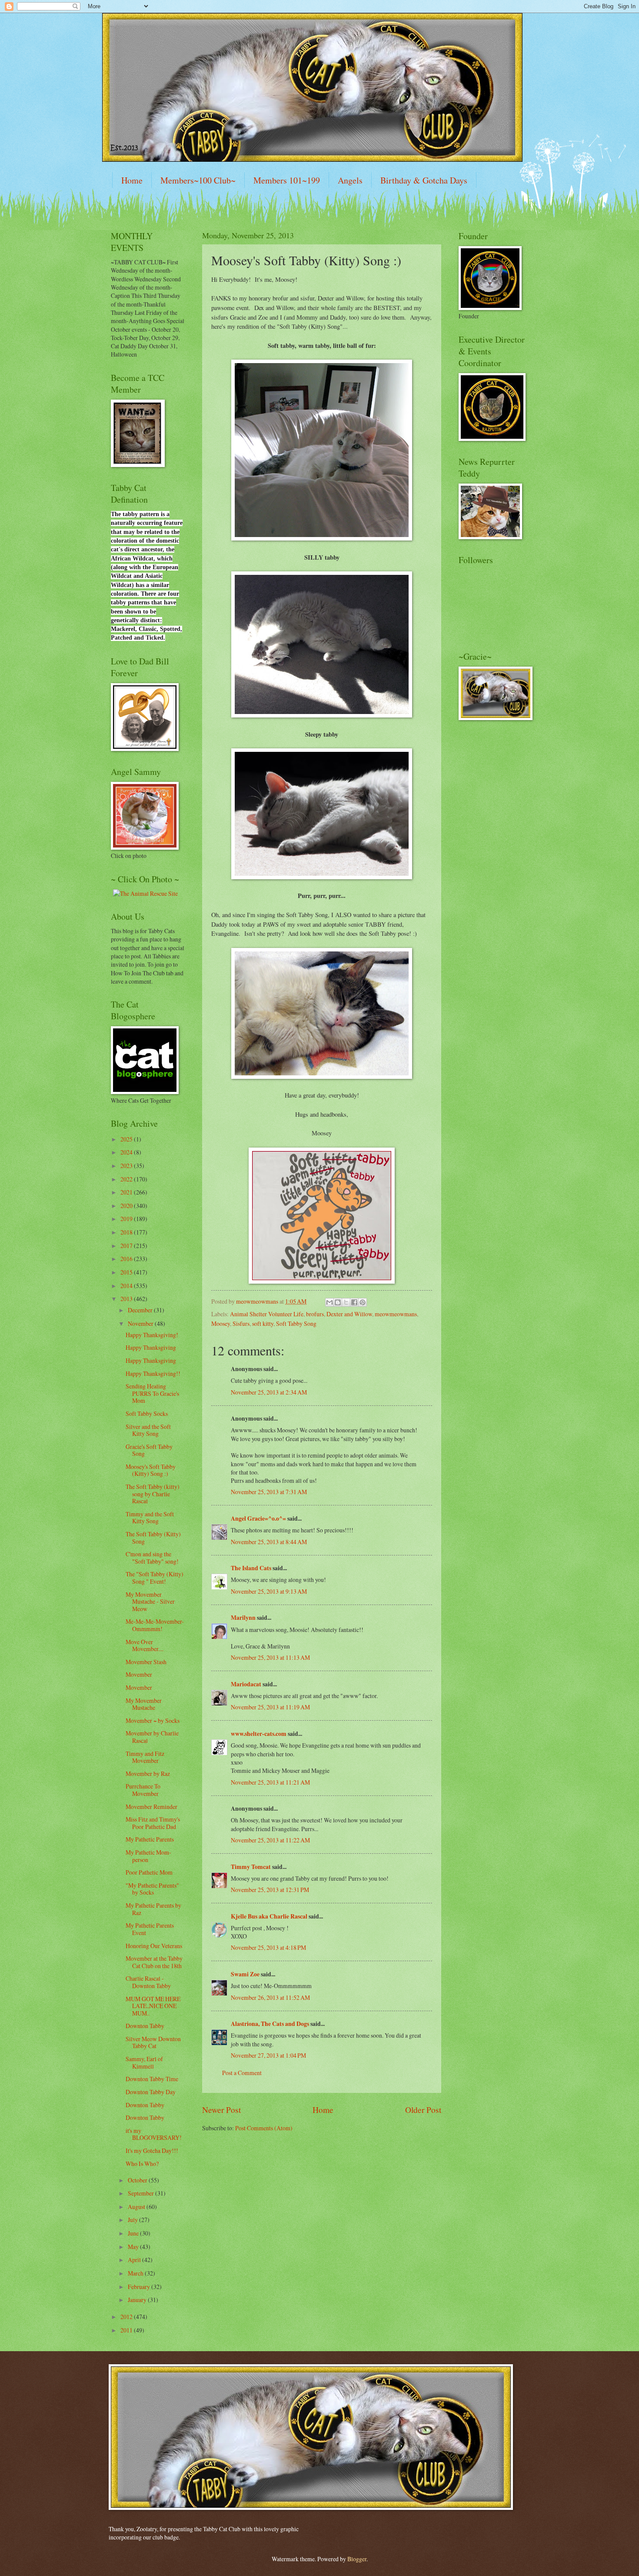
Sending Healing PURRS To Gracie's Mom (152, 1393)
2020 (127, 1206)
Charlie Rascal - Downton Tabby (148, 1982)
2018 (127, 1232)
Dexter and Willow (349, 1314)
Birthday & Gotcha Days (424, 180)
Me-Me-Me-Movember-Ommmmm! (155, 1625)
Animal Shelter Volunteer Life (267, 1314)
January (138, 2300)
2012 (127, 2317)
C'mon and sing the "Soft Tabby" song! (152, 1558)
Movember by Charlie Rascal (152, 1737)
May (134, 2247)
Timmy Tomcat (251, 1867)
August (137, 2207)
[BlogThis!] (338, 1302)
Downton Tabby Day (151, 2092)
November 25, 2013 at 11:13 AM (270, 1657)
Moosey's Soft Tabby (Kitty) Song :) (151, 1470)
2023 (127, 1166)
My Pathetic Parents (150, 1839)
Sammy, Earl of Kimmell (144, 2062)
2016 (127, 1259)
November (141, 1323)
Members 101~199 (287, 180)
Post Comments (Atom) (264, 2128)
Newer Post (221, 2110)
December (141, 1310)
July (133, 2220)
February (140, 2287)
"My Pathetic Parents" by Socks (152, 1889)
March (136, 2273)
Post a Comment (242, 2073)
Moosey (221, 1323)
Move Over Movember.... (145, 1645)
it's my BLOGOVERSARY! (154, 2134)
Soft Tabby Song (296, 1323)
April (135, 2260)
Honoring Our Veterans (154, 1946)
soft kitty (263, 1323)
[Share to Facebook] (354, 1302)
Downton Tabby (145, 2026)
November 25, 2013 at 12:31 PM (270, 1890)
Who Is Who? (142, 2164)
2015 (127, 1272)
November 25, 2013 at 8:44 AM (269, 1542)
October (138, 2180)
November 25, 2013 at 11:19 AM (270, 1707)
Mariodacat (246, 1684)
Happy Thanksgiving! (152, 1335)
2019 (127, 1219)
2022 (127, 1179)
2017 (127, 1246)
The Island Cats (251, 1568)
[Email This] (329, 1302)
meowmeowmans (396, 1314)
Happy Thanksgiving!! (153, 1373)
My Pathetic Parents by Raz (153, 1909)
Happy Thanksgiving (151, 1347)
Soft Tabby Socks (147, 1413)
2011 (127, 2330)
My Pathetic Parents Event (150, 1929)
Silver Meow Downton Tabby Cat (153, 2042)
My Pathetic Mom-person (148, 1856)
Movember (139, 1674)
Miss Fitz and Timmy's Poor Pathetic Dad (153, 1823)
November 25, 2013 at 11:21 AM (270, 1782)
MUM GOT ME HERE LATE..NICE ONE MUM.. (153, 2006)
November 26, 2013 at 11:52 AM (270, 1997)
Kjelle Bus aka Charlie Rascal (269, 1916)
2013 (127, 1299)
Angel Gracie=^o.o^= (258, 1518)
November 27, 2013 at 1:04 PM (268, 2055)
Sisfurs (241, 1323)
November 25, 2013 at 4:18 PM (268, 1947)
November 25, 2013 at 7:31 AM (269, 1492)
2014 (127, 1286)
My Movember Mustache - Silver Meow (150, 1602)
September (141, 2193)
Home (132, 180)
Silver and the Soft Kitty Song (148, 1430)
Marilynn (243, 1618)
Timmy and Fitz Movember (145, 1757)
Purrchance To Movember (143, 1790)
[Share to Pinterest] (363, 1302)
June (134, 2233)
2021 (127, 1192)
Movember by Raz (148, 1774)
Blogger (357, 2559)
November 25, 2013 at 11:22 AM (270, 1840)
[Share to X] (346, 1302)
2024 (127, 1152)
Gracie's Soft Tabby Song (149, 1450)
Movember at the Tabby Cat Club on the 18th (154, 1962)
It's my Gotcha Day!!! (152, 2151)
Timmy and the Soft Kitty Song (150, 1518)
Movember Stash (146, 1662)
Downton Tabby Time (152, 2079)
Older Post (423, 2110)
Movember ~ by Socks (153, 1720)
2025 (127, 1139)
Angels (350, 180)
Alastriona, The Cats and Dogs (271, 2024)
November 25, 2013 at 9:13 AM (269, 1591)
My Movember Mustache (144, 1704)
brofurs (315, 1314)
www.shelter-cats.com (259, 1734)
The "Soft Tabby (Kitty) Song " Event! (155, 1578)
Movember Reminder (151, 1807)
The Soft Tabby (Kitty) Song (153, 1538)
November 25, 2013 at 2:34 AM (269, 1392)
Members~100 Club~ (198, 180)
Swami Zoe (245, 1974)
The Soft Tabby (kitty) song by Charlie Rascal (153, 1494)
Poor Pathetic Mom (149, 1872)
